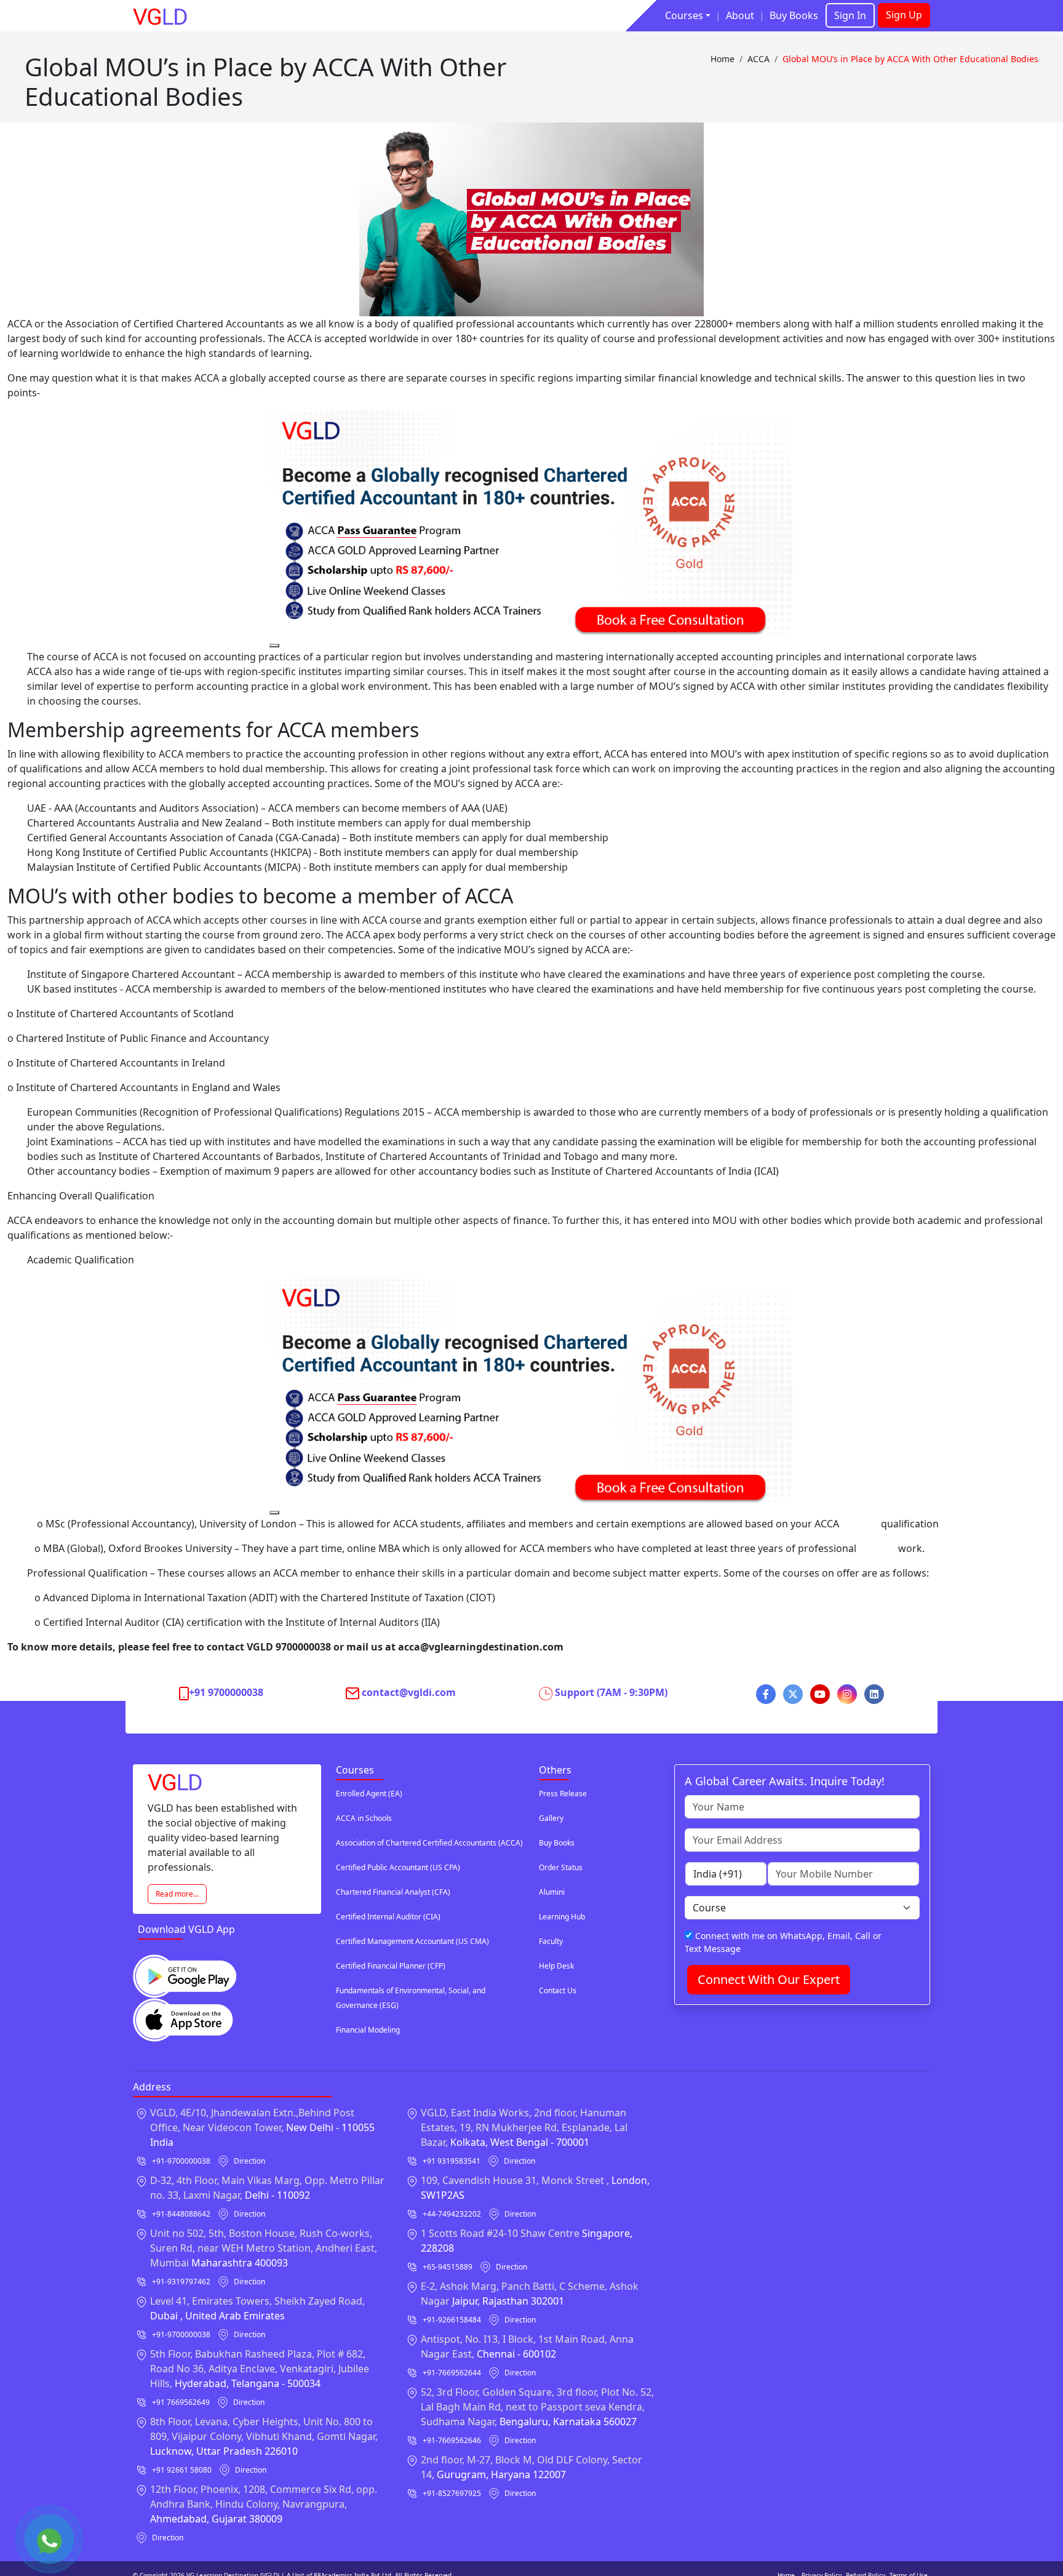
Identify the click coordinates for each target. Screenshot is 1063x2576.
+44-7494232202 (452, 2214)
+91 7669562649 (181, 2402)
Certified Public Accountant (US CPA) (398, 1867)
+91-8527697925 (452, 2493)
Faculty (551, 1941)
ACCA (758, 59)
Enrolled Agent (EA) (369, 1794)
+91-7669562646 (452, 2440)
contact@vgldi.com (409, 1692)
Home (723, 59)
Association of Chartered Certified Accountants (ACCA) (429, 1843)
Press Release (563, 1794)
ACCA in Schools (364, 1818)
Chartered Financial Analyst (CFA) (393, 1892)
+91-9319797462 (181, 2282)
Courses (684, 15)
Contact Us (558, 1990)
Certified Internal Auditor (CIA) (388, 1917)
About (740, 15)
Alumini (552, 1892)
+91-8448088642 (181, 2214)
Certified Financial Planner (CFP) (391, 1966)
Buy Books (794, 15)
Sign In (850, 15)
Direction (249, 2161)
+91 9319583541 (452, 2161)
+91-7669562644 (452, 2373)
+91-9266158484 (452, 2320)
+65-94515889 (448, 2267)
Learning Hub (562, 1917)
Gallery (551, 1818)
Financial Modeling (368, 2030)
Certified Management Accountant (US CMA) (412, 1941)
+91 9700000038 (226, 1692)
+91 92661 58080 (182, 2470)
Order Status (561, 1867)
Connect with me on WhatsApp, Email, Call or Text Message (783, 1942)
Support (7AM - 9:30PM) (611, 1692)
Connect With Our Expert (769, 1979)
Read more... (177, 1894)
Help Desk (556, 1966)
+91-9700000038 (181, 2161)
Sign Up (904, 15)
